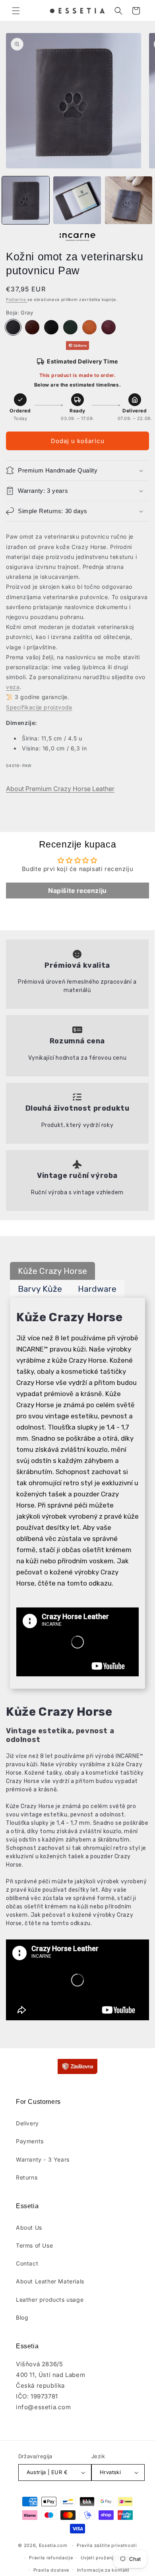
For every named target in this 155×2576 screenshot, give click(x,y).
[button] (16, 11)
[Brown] (32, 327)
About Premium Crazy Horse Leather (60, 789)
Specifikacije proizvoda (39, 707)
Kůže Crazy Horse (52, 1271)
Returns (27, 2177)
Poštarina (17, 299)
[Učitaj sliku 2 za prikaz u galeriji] (77, 200)
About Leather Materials (50, 2281)
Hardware (97, 1289)
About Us (29, 2227)
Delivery (27, 2123)
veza (13, 687)
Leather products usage (50, 2300)
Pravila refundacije (51, 2558)
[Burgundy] (108, 327)
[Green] (70, 327)
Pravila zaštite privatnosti (107, 2545)
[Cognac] (89, 327)
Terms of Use (34, 2245)
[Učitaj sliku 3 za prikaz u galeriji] (129, 200)
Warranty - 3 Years (43, 2159)
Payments (30, 2141)
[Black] (51, 327)
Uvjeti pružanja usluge (107, 2558)
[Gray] (13, 327)
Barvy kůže (40, 1289)
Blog (22, 2317)
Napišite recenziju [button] (77, 891)
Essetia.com (53, 2545)
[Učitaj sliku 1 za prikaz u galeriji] (26, 200)
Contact (27, 2263)
